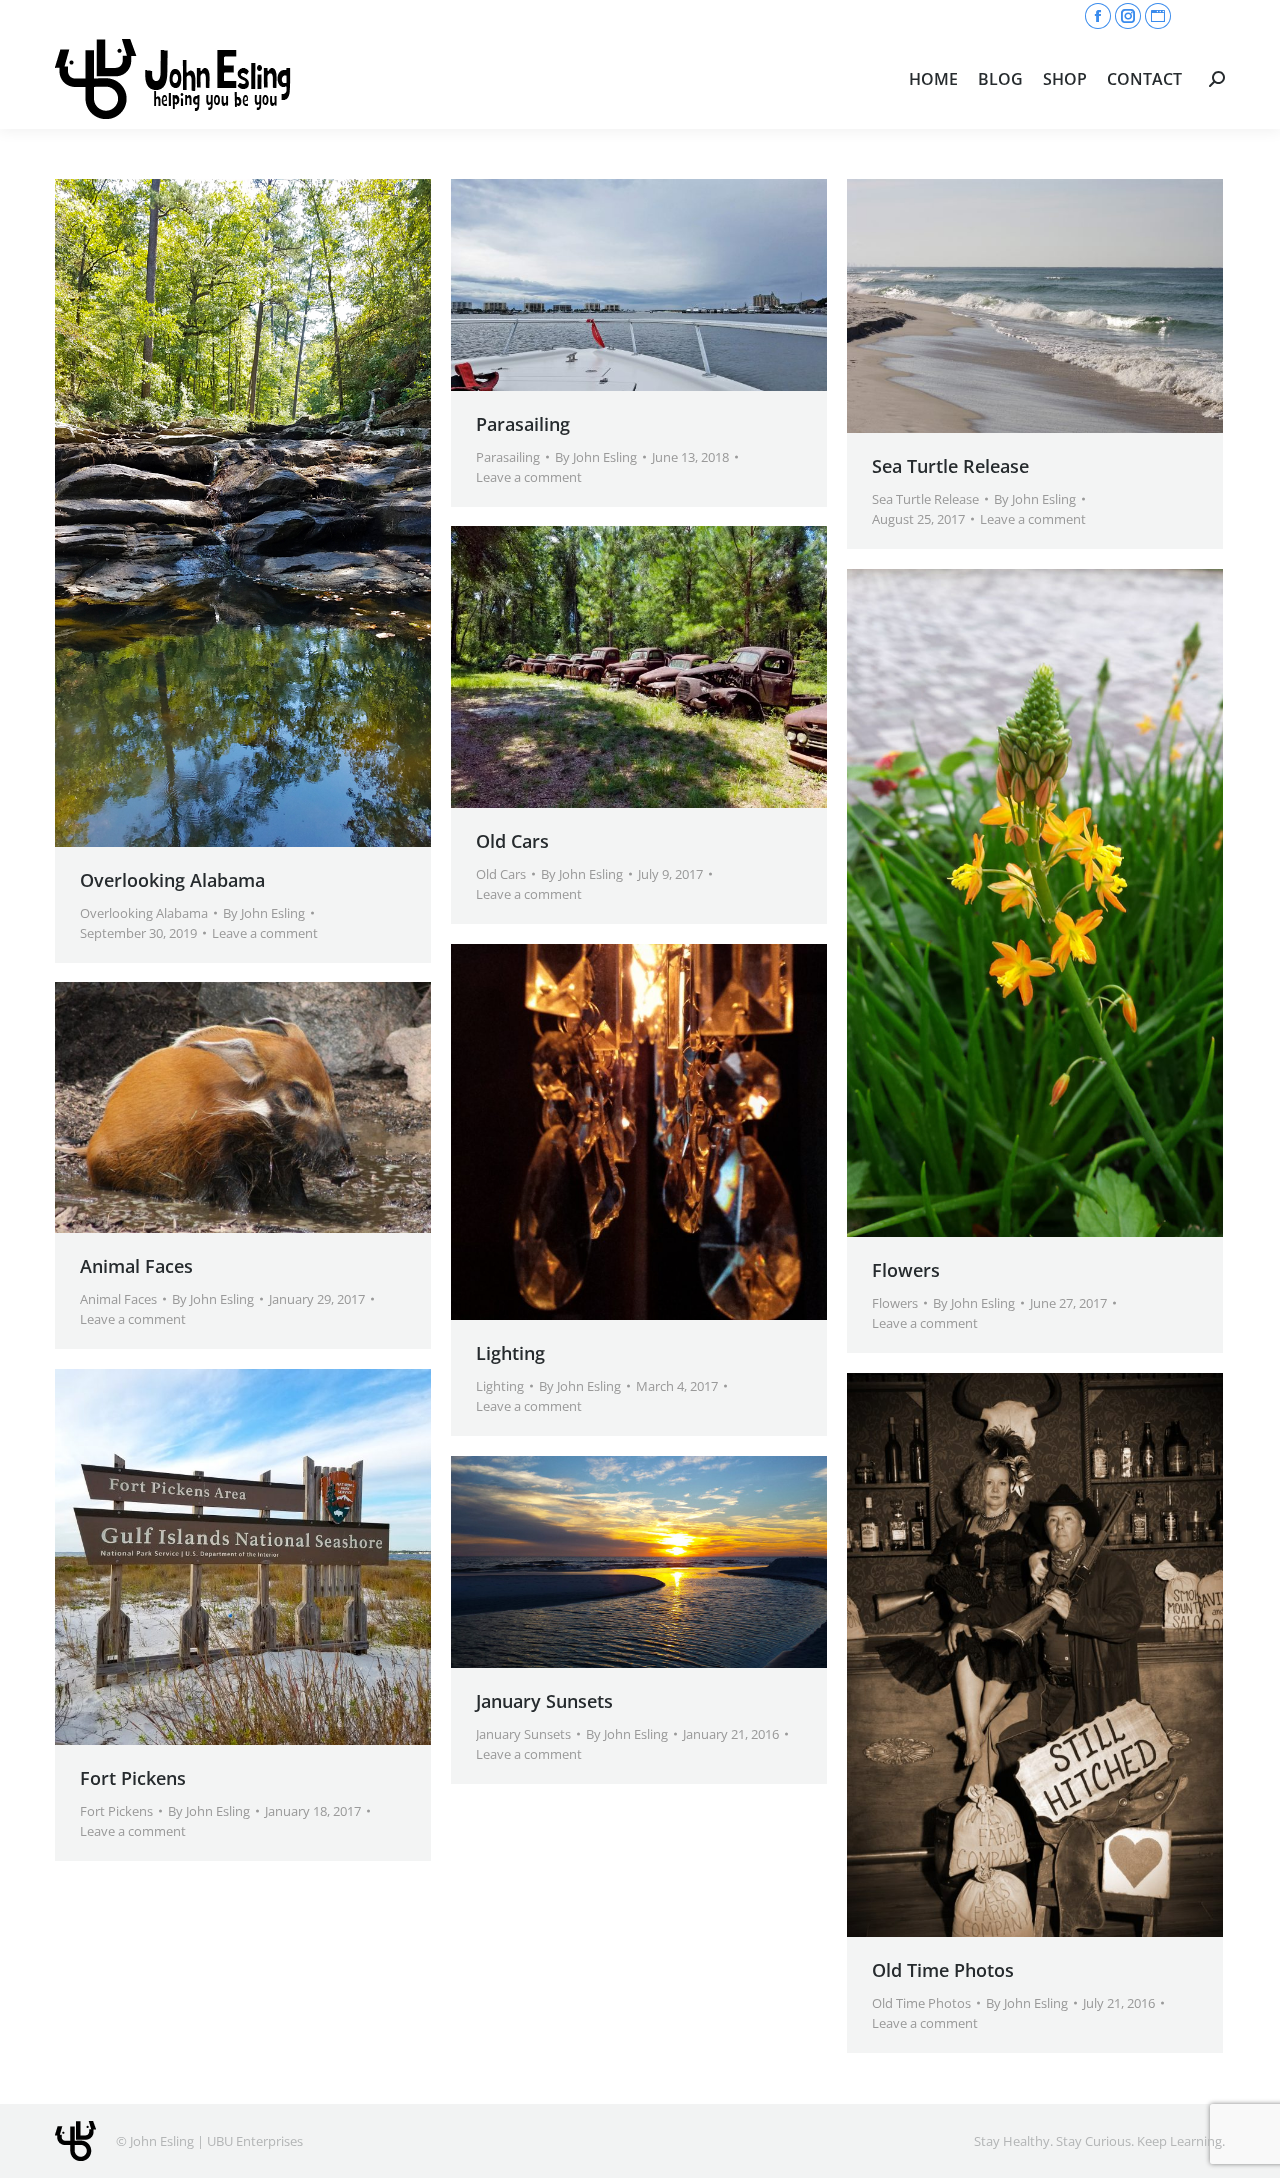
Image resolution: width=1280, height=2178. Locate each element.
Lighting (510, 1353)
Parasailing (523, 424)
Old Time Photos (943, 1970)
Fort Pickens (133, 1778)
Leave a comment (265, 933)
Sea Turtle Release (950, 466)
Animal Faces (136, 1266)
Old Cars (512, 841)
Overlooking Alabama (172, 880)
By (264, 913)
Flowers (906, 1270)
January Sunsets (544, 1701)
